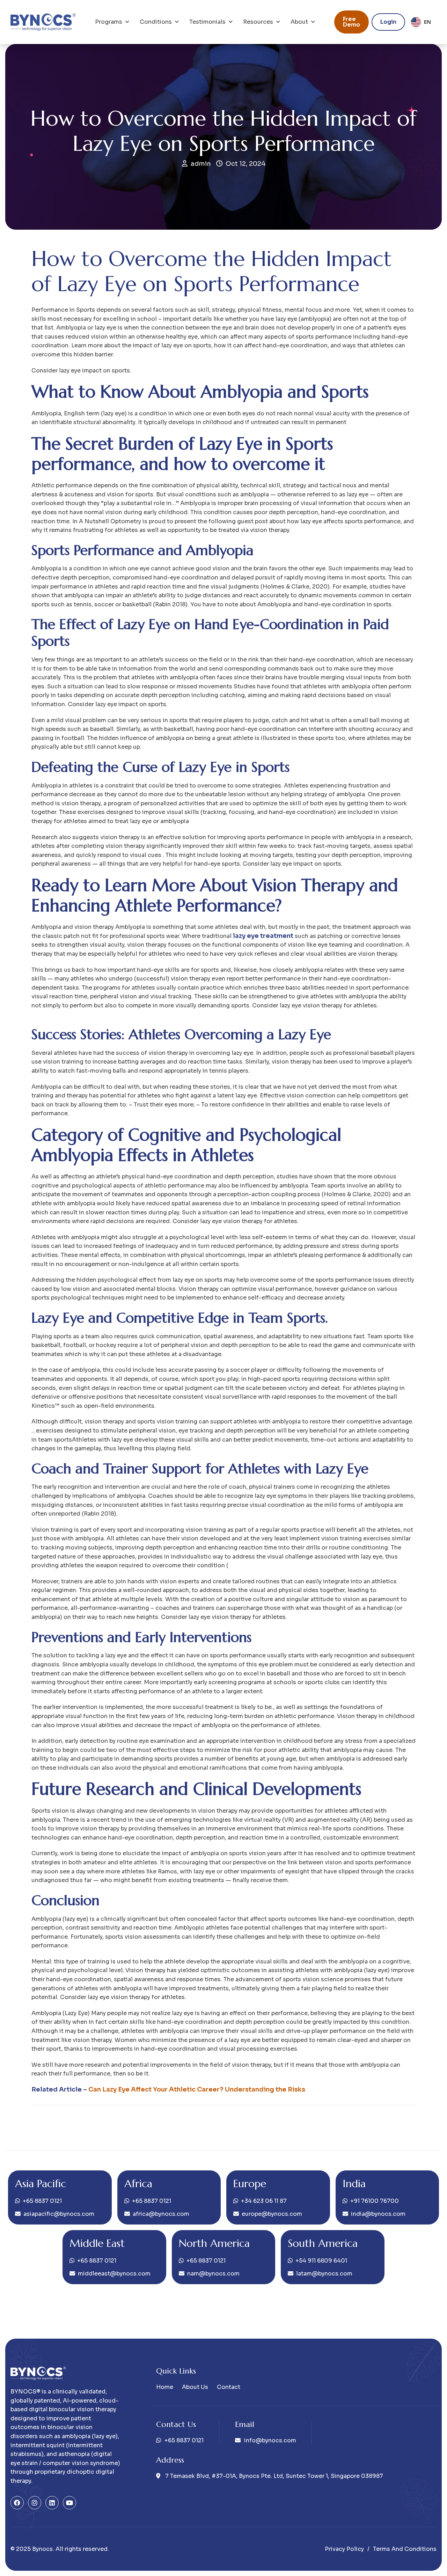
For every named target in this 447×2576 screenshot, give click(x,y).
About (299, 22)
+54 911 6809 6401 (321, 2261)
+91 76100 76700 (375, 2201)
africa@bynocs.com (161, 2214)
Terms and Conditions (405, 2549)
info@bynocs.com (270, 2440)
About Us (195, 2387)
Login (388, 22)
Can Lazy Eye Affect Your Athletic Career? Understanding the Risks (197, 2089)
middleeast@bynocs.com (114, 2274)
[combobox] (421, 22)
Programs (109, 22)
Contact (229, 2387)
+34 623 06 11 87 (264, 2201)
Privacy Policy (344, 2549)
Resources (258, 22)
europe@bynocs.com (272, 2214)
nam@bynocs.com (213, 2274)
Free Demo (351, 22)
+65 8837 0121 (42, 2201)
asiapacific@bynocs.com (59, 2214)
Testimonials (207, 22)
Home (165, 2387)
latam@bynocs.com (324, 2274)
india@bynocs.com (378, 2214)
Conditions (156, 22)
